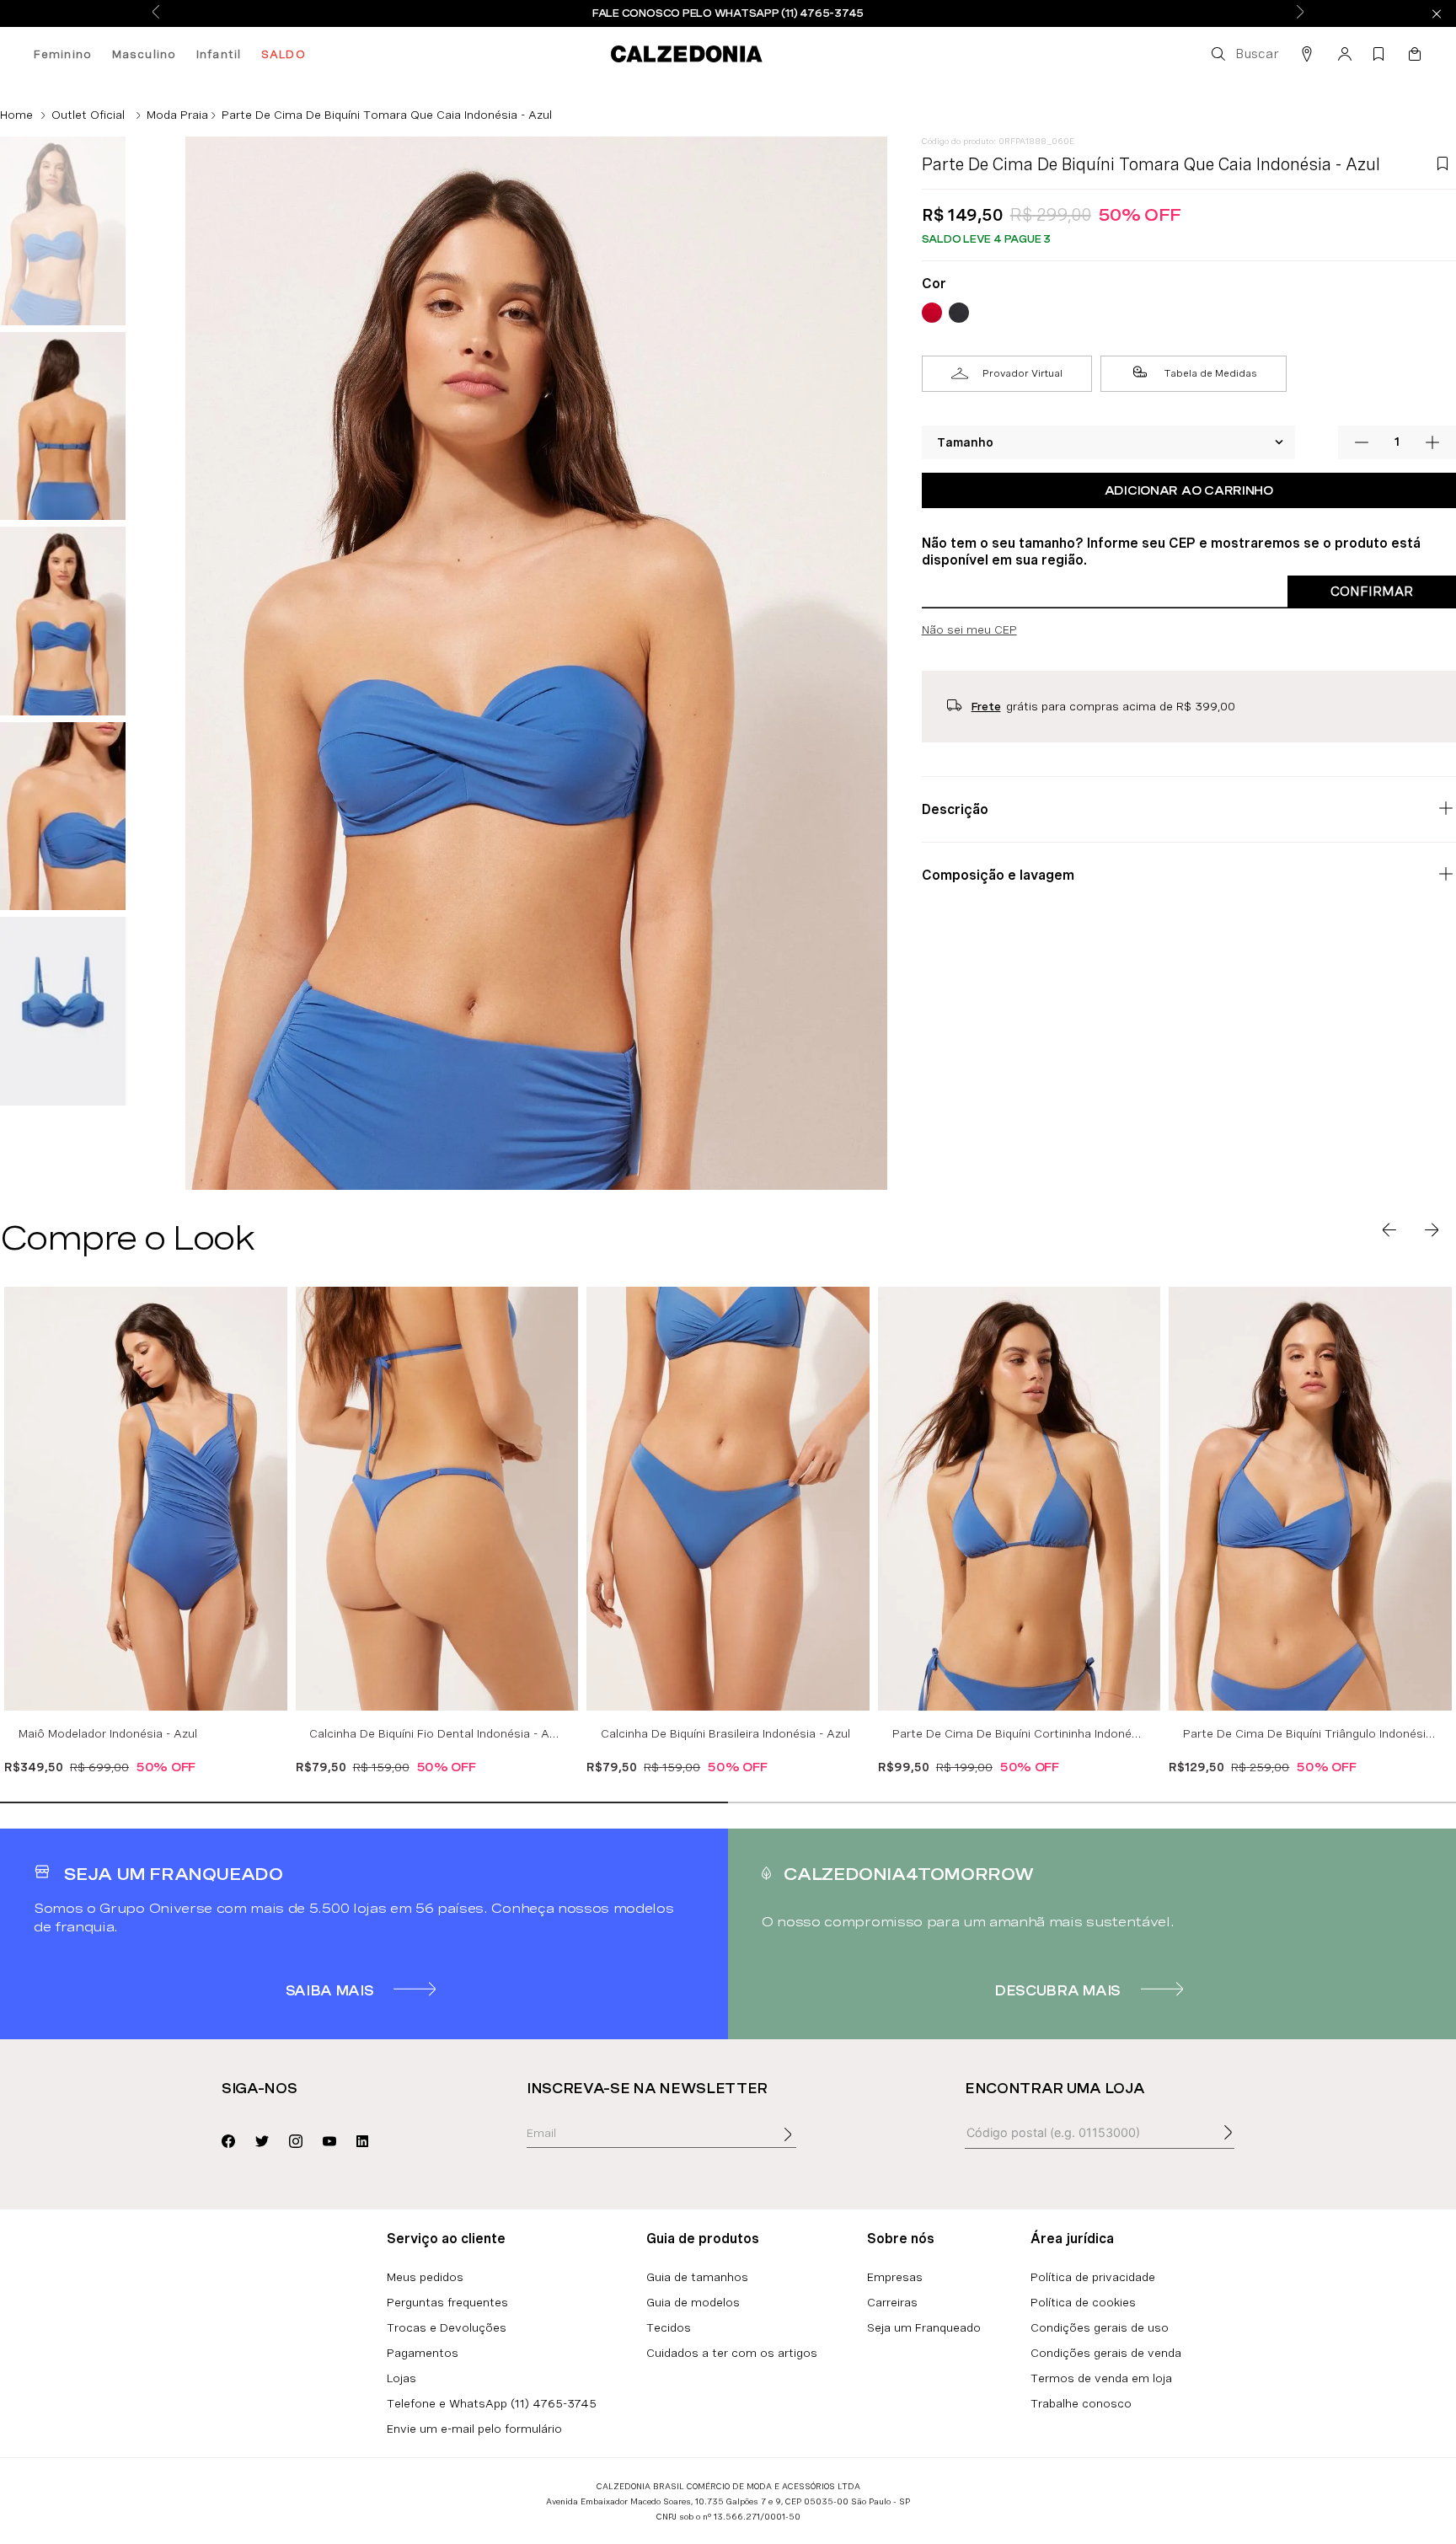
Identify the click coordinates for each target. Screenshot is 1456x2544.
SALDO (284, 54)
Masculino (144, 54)
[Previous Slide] (156, 13)
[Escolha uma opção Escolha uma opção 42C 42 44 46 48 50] (1109, 442)
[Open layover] (805, 2146)
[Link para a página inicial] (16, 115)
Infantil (219, 54)
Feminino (63, 54)
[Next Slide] (1300, 13)
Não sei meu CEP (969, 629)
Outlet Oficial (88, 115)
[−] (1362, 442)
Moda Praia (177, 115)
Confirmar (1372, 591)
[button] (1244, 54)
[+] (1432, 442)
